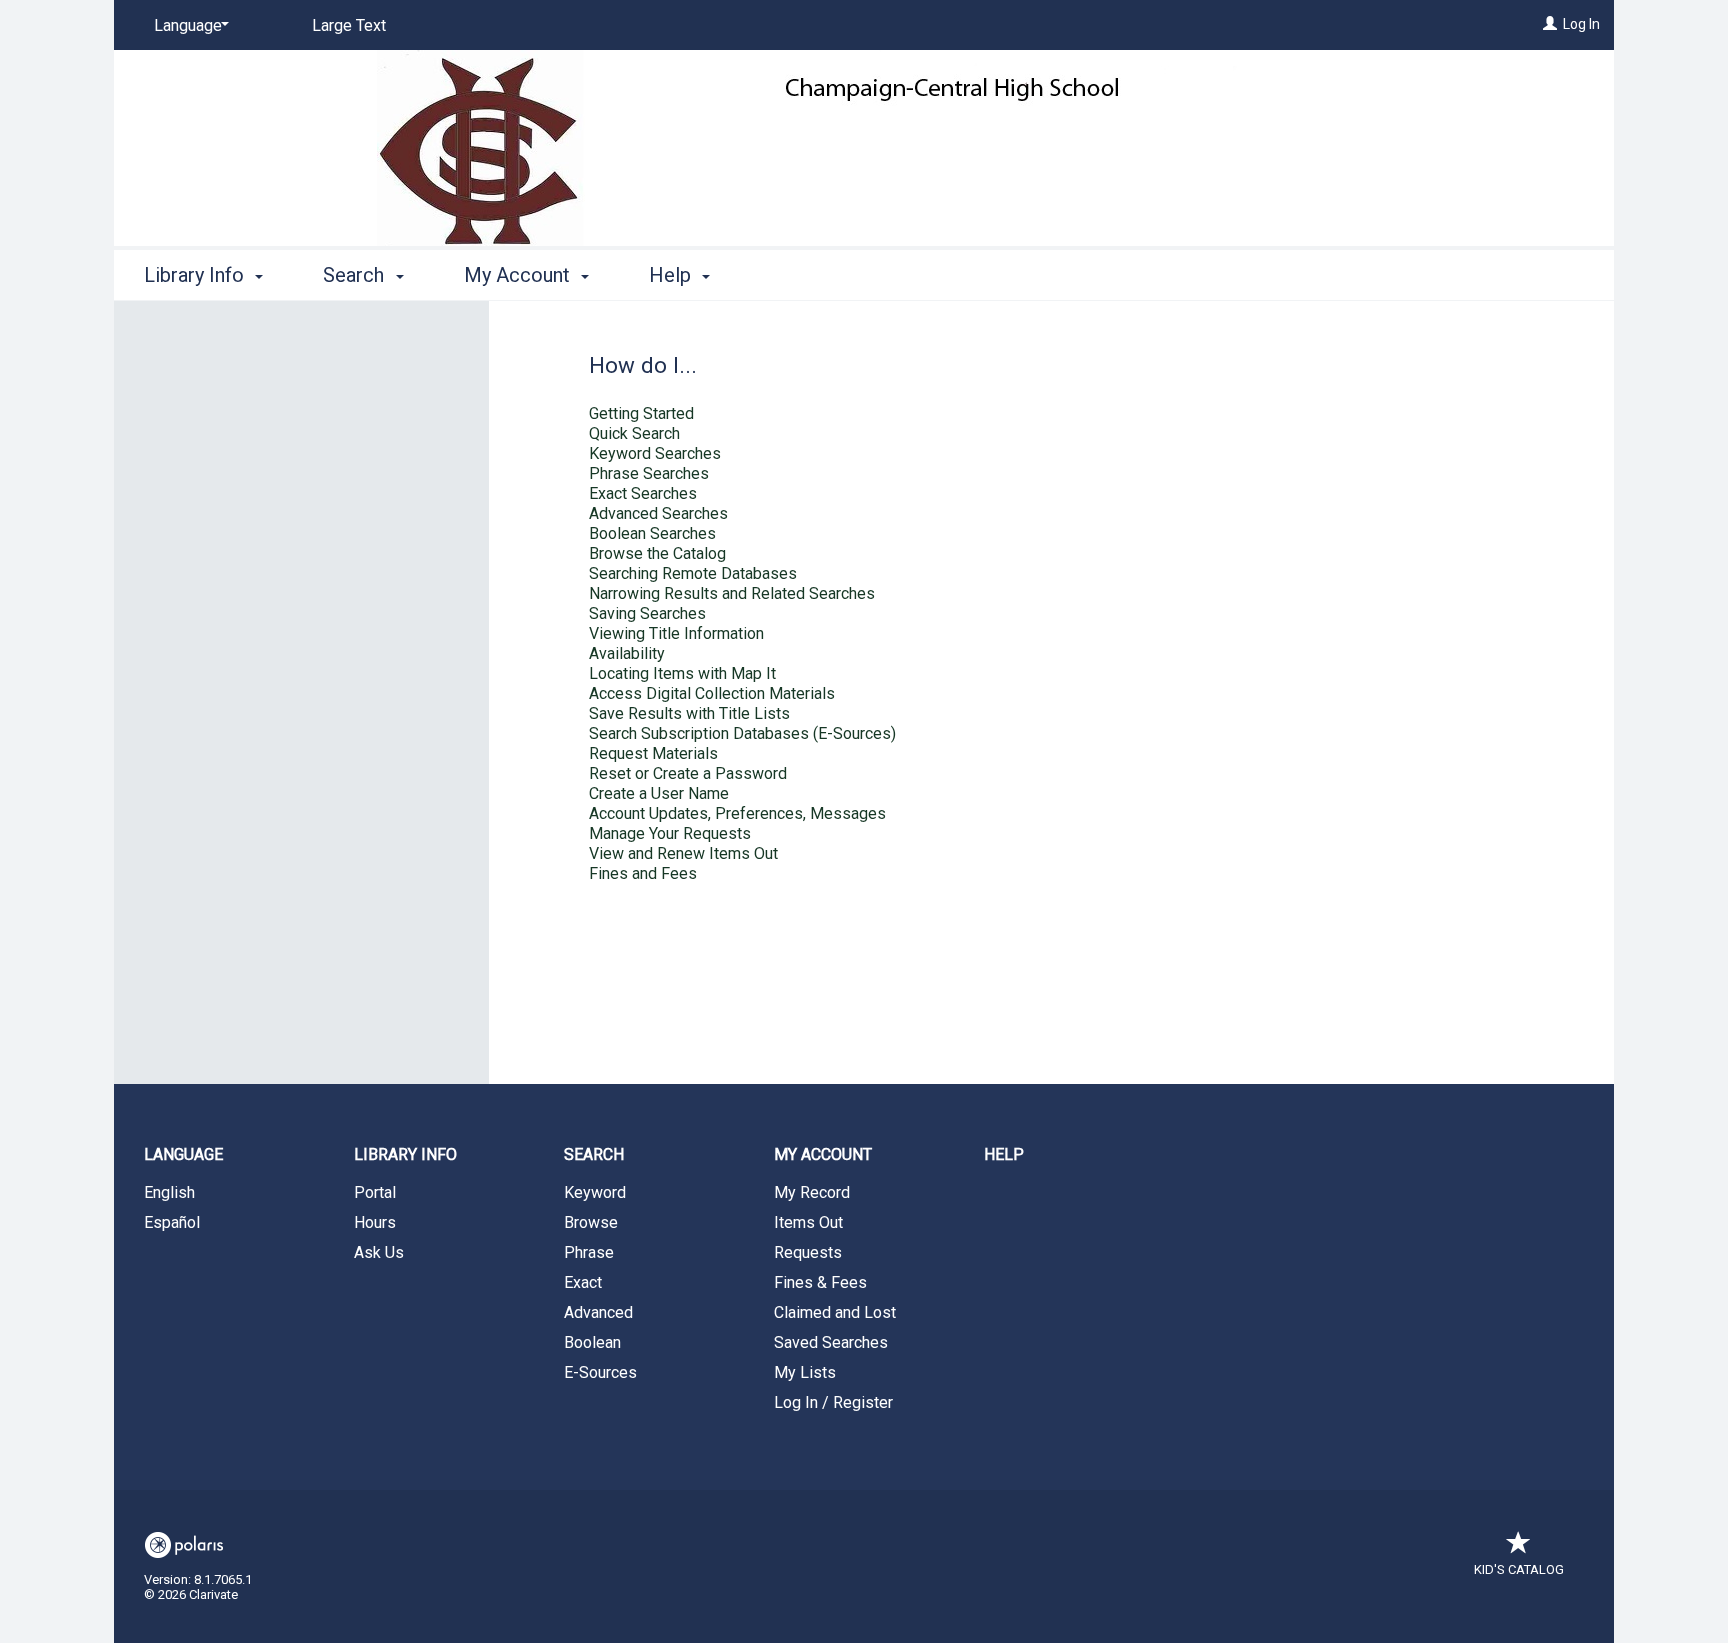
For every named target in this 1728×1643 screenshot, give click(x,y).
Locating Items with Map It (682, 673)
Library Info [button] (196, 275)
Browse (591, 1222)
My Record (812, 1192)
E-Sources (600, 1372)
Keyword (595, 1192)
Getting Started (641, 413)
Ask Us (379, 1252)
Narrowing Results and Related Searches (732, 593)
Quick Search (634, 433)
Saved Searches (831, 1342)
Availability (627, 653)
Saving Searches (647, 613)
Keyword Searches (655, 453)
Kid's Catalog (1519, 1569)
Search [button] (356, 275)
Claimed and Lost (835, 1312)
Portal (375, 1192)
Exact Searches (643, 493)
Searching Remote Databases (693, 573)
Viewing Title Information (676, 633)
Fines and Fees (643, 873)
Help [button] (672, 275)
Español (172, 1222)
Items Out (808, 1222)
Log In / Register (833, 1402)
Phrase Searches (649, 473)
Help (1004, 1154)
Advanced (598, 1312)
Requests (808, 1252)
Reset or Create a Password (688, 773)
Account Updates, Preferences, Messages (737, 813)
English (169, 1192)
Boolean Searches (652, 533)
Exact (583, 1282)
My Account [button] (519, 275)
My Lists (805, 1372)
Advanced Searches (658, 513)
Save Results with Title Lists (689, 713)
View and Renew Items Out (683, 853)
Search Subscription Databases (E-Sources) (742, 733)
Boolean (592, 1342)
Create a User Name (659, 793)
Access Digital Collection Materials (712, 693)
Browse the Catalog (657, 553)
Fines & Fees (820, 1282)
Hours (375, 1222)
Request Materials (653, 753)
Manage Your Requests (670, 833)
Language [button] (183, 1154)
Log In (1581, 24)
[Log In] (1550, 24)
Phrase (589, 1252)
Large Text (349, 25)
